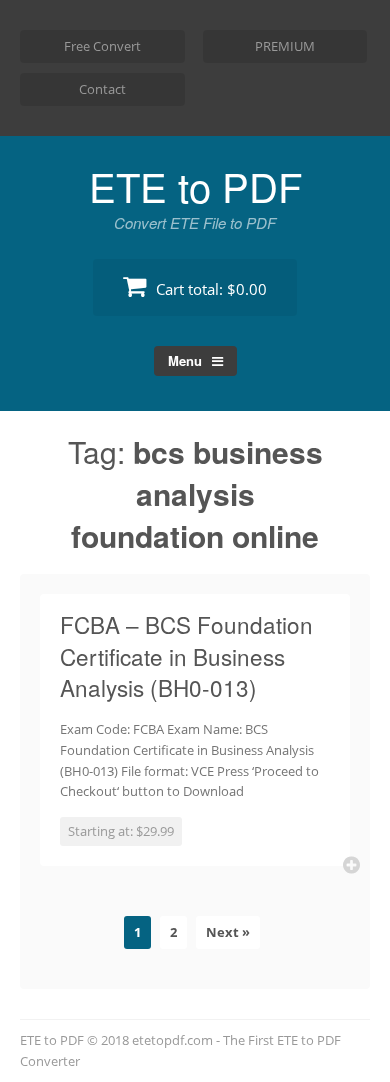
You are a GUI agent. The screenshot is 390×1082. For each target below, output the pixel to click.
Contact (102, 89)
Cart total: (209, 289)
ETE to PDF (195, 185)
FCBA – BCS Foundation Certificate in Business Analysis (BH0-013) (186, 655)
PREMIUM (285, 46)
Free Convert (102, 46)
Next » (228, 932)
